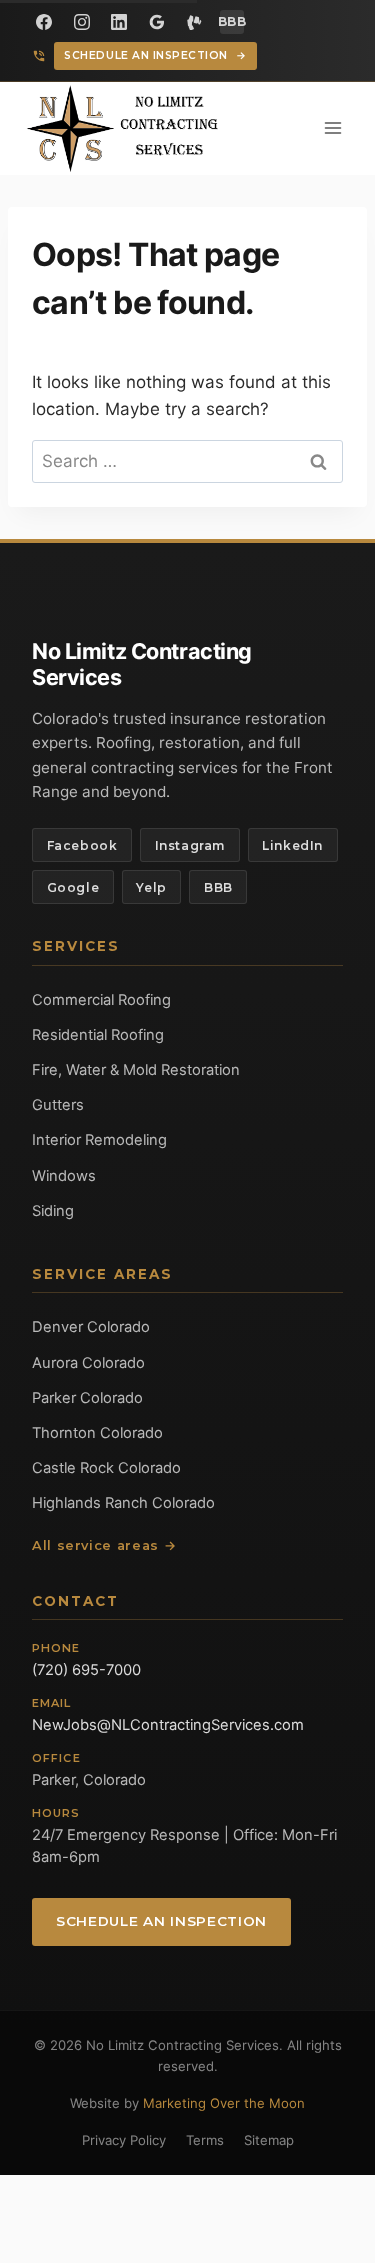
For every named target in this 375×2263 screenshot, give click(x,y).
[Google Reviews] (157, 22)
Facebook (82, 845)
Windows (64, 1176)
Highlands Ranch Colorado (123, 1503)
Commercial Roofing (101, 1000)
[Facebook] (44, 22)
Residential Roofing (98, 1035)
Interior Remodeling (99, 1140)
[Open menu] (332, 128)
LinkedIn (292, 845)
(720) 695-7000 (86, 1670)
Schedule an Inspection (155, 55)
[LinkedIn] (119, 22)
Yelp (151, 887)
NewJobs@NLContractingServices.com (168, 1725)
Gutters (58, 1105)
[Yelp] (194, 22)
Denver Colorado (91, 1327)
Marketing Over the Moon (224, 2103)
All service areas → (104, 1545)
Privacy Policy (124, 2140)
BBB (218, 887)
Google (73, 887)
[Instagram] (82, 22)
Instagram (190, 845)
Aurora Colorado (88, 1363)
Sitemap (269, 2140)
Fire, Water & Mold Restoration (136, 1070)
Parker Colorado (87, 1398)
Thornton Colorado (97, 1433)
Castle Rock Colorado (106, 1468)
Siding (53, 1211)
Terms (205, 2140)
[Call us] (39, 56)
